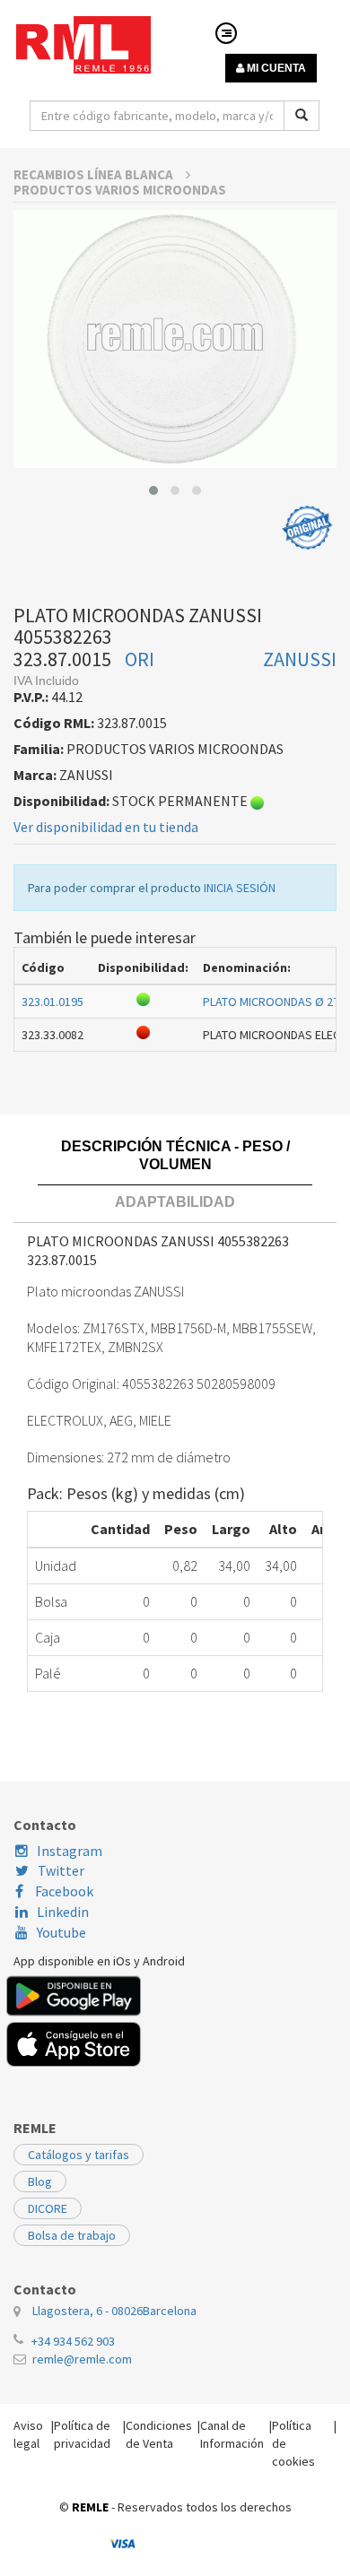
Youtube (61, 1932)
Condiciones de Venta (159, 2434)
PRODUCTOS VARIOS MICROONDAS (120, 190)
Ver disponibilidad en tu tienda (106, 827)
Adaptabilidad (175, 1202)
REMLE (90, 2507)
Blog (40, 2181)
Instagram (70, 1851)
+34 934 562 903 (73, 2341)
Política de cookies (293, 2443)
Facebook (63, 1891)
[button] (153, 490)
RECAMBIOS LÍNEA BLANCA (95, 174)
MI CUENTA (275, 68)
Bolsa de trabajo (72, 2235)
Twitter (61, 1870)
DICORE (48, 2208)
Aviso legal (28, 2434)
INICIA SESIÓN (240, 888)
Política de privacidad (82, 2434)
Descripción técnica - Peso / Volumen (175, 1155)
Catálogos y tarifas (79, 2155)
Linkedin (63, 1912)
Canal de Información (232, 2434)
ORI (140, 659)
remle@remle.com (82, 2359)
